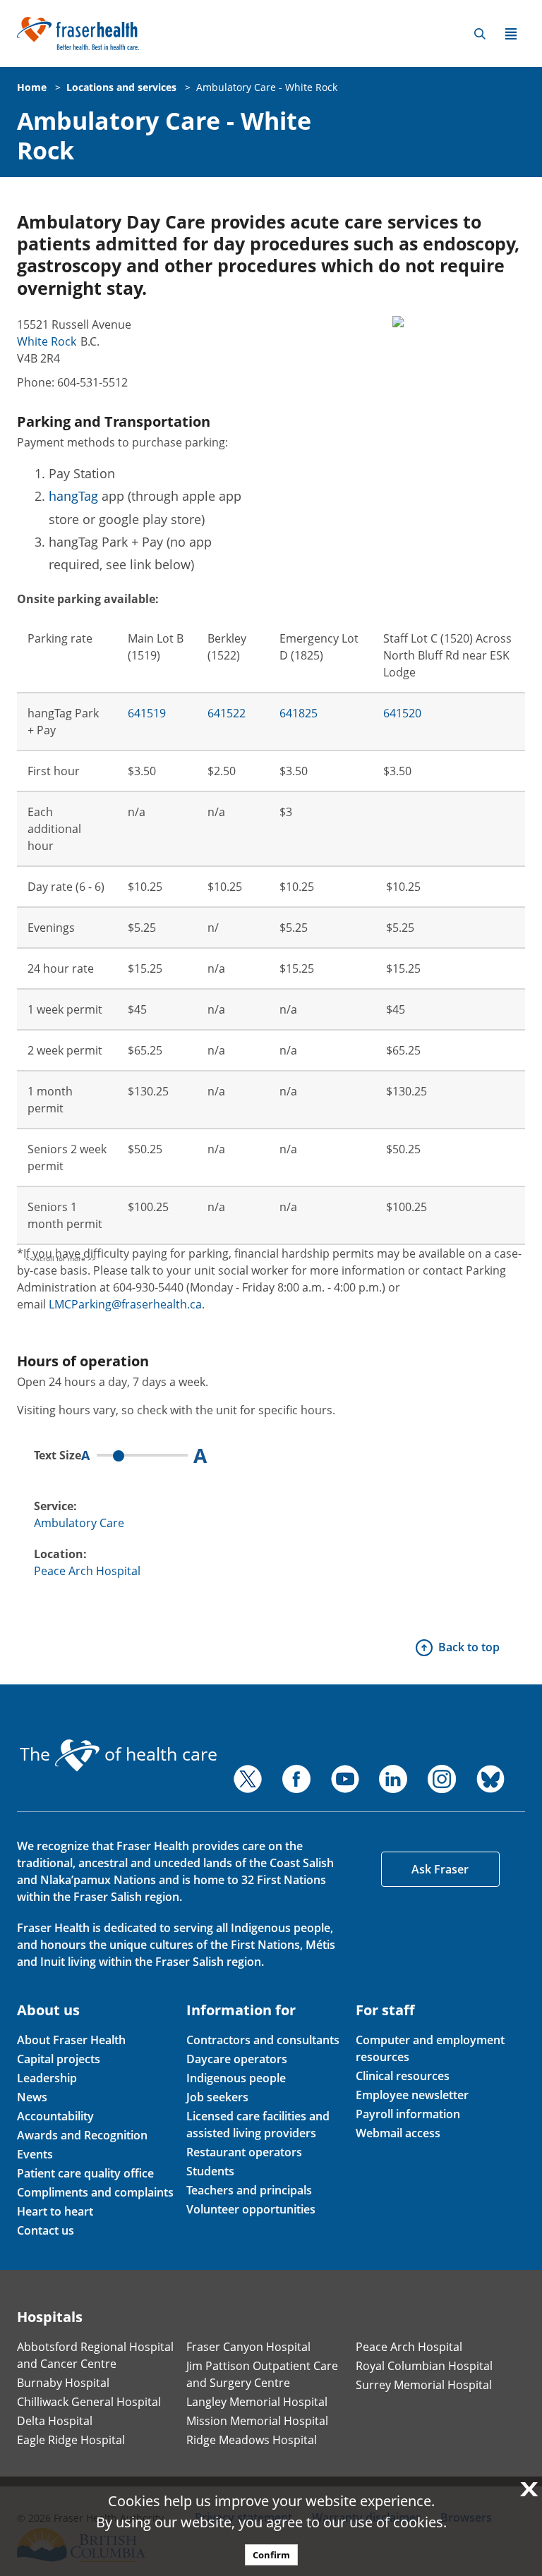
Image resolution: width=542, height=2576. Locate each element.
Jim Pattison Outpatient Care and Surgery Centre (262, 2374)
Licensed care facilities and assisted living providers (258, 2125)
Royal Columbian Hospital (424, 2366)
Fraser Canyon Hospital (248, 2347)
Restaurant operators (244, 2152)
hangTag (73, 496)
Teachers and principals (249, 2190)
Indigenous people (236, 2078)
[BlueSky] (490, 1779)
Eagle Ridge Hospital (71, 2440)
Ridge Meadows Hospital (252, 2440)
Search (480, 34)
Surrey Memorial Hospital (424, 2385)
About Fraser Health (71, 2040)
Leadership (47, 2078)
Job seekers (217, 2097)
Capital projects (59, 2059)
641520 (402, 713)
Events (35, 2154)
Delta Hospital (55, 2421)
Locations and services (121, 87)
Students (210, 2171)
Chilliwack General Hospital (89, 2402)
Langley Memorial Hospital (257, 2402)
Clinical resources (403, 2076)
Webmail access (398, 2133)
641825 (299, 713)
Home (32, 87)
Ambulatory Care (79, 1523)
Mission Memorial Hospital (257, 2421)
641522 (227, 713)
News (32, 2097)
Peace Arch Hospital (87, 1571)
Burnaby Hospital (63, 2383)
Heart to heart (55, 2211)
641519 (147, 713)
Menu (511, 34)
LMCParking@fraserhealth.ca (125, 1304)
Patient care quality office (85, 2173)
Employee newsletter (412, 2095)
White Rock (47, 341)
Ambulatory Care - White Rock (267, 87)
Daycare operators (237, 2059)
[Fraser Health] (78, 32)
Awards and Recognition (82, 2135)
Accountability (55, 2116)
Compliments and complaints (95, 2192)
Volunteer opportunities (251, 2209)
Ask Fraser (440, 1869)
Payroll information (408, 2114)
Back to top (469, 1647)
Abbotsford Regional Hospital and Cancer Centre (95, 2355)
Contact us (46, 2230)
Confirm (271, 2555)
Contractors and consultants (263, 2040)
